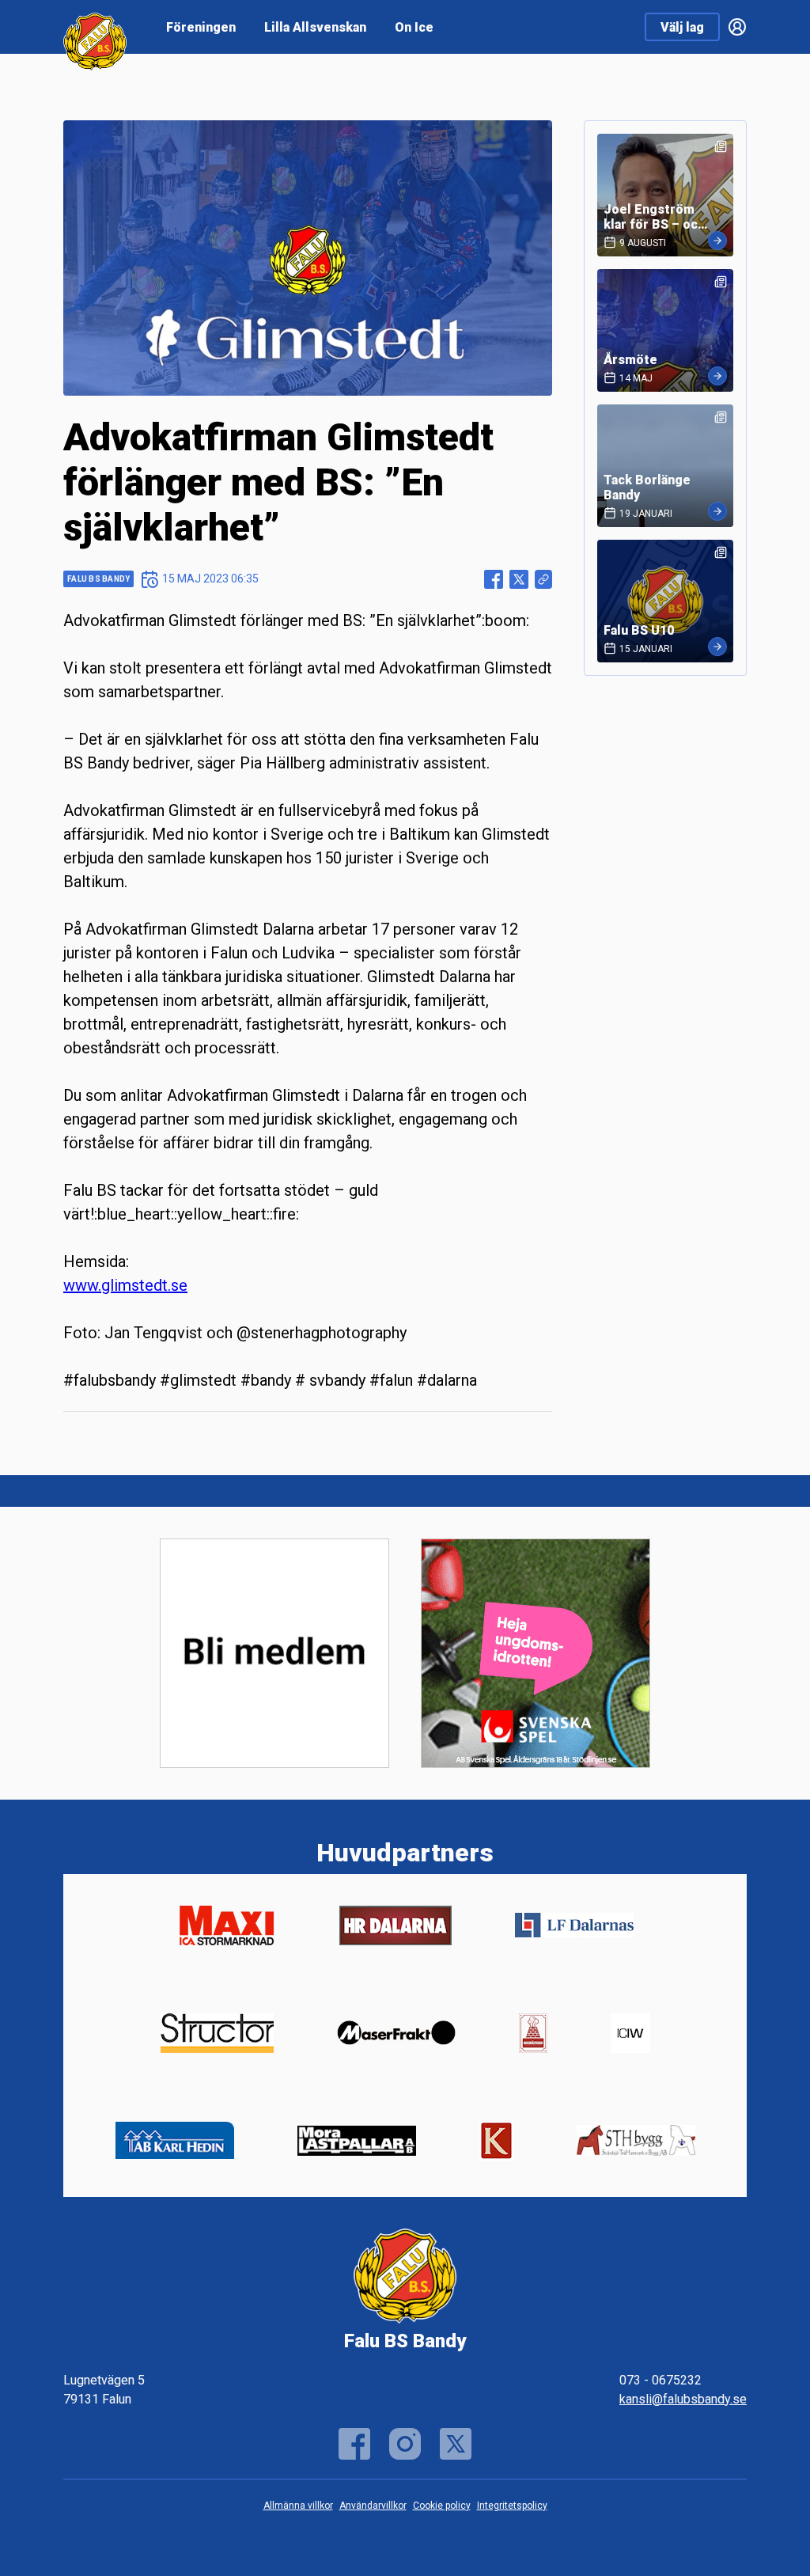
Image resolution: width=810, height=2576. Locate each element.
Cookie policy (442, 2506)
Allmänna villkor (298, 2506)
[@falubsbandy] (405, 2444)
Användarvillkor (373, 2506)
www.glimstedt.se (125, 1285)
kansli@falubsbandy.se (683, 2399)
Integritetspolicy (512, 2506)
